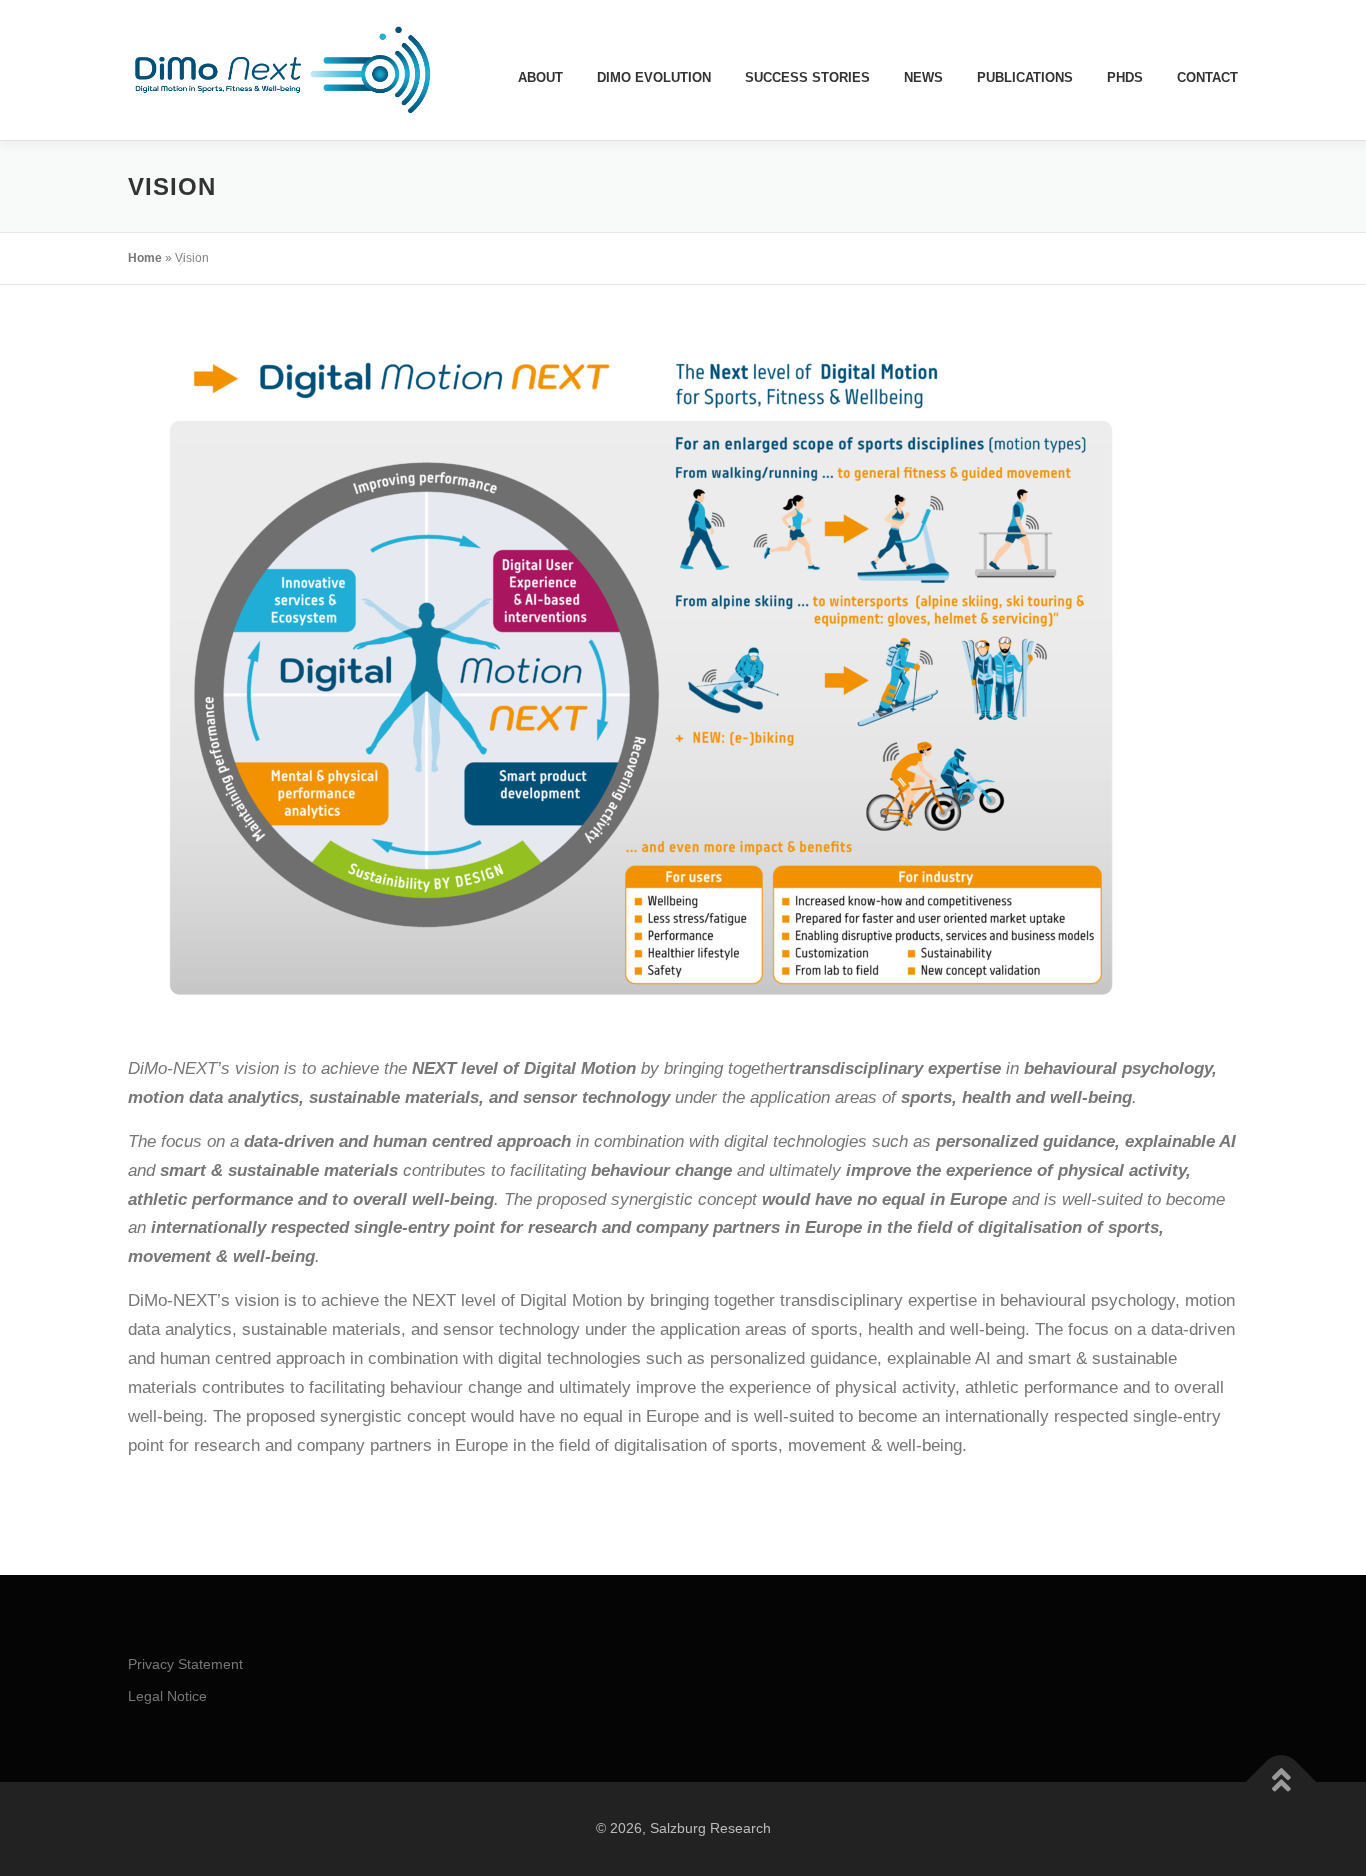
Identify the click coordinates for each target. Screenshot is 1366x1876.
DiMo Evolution (654, 77)
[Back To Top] (1281, 1782)
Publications (1025, 77)
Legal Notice (167, 1696)
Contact (1207, 77)
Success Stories (807, 77)
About (540, 77)
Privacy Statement (185, 1664)
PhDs (1125, 77)
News (923, 77)
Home (145, 258)
